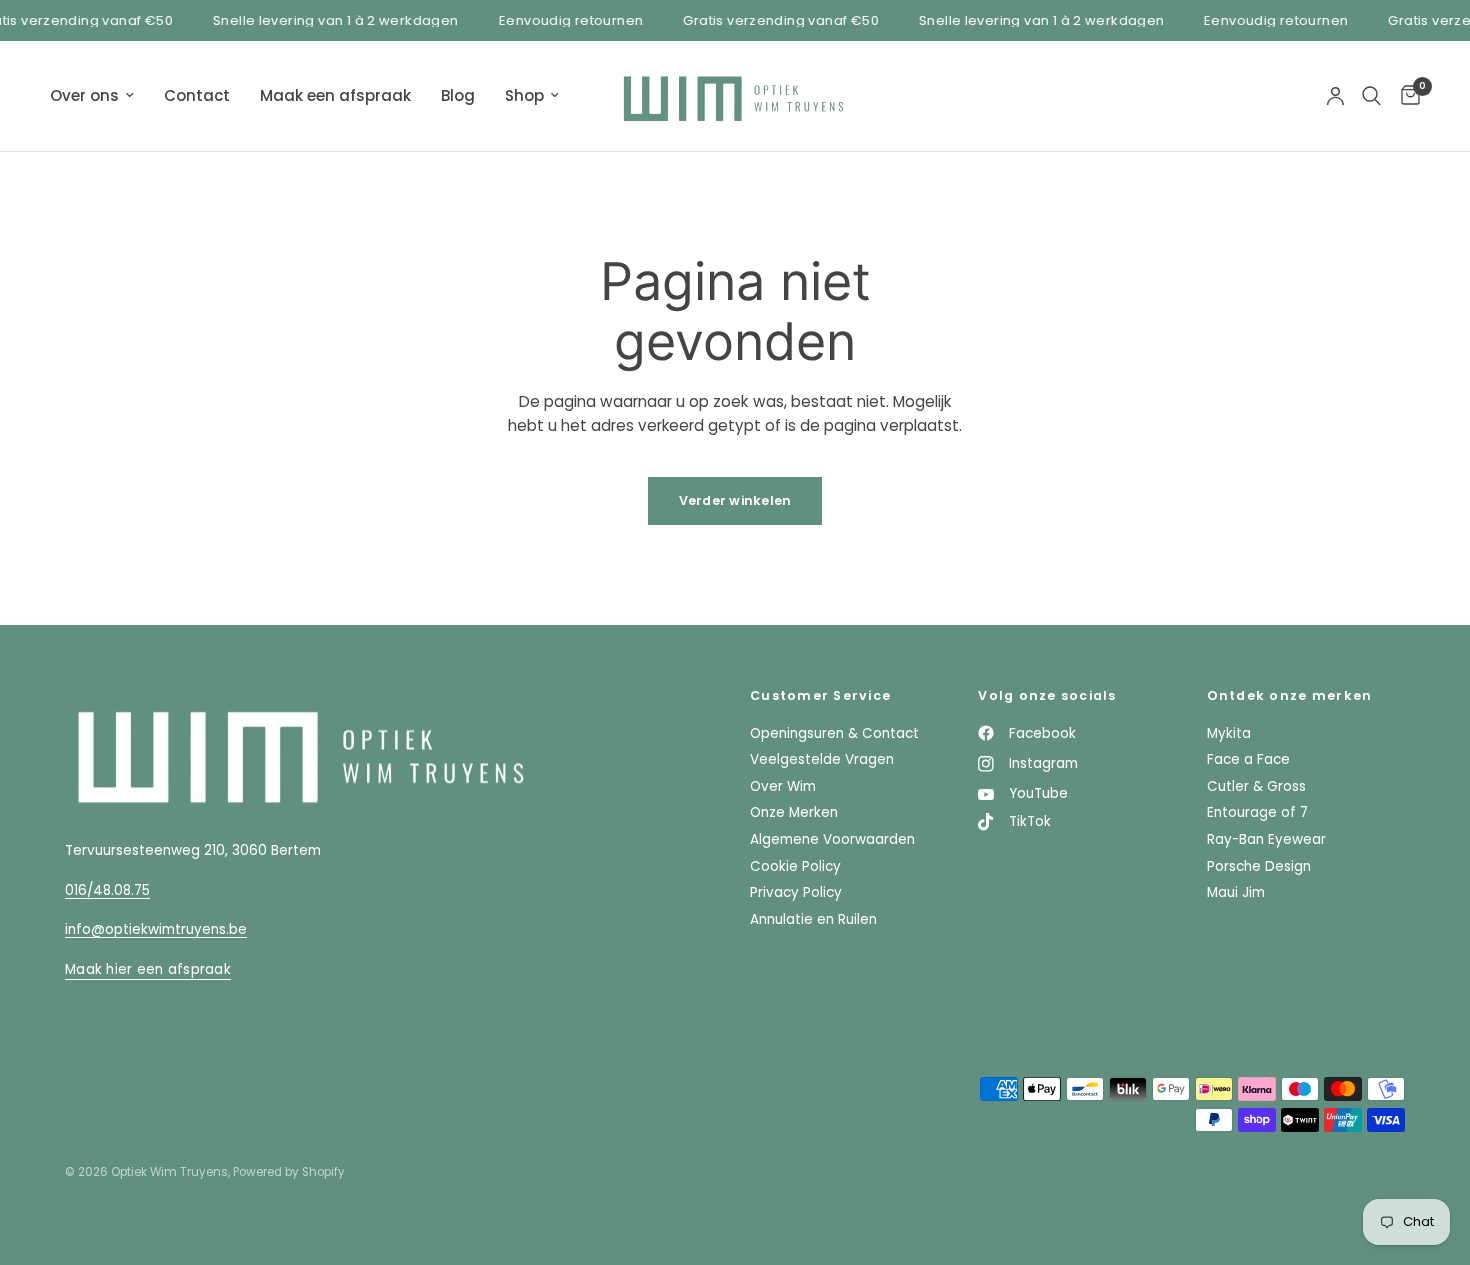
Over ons (84, 95)
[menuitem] (99, 96)
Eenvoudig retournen (565, 20)
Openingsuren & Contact (834, 733)
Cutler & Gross (1256, 786)
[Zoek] (1371, 96)
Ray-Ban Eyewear (1266, 839)
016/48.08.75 (107, 890)
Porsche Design (1259, 866)
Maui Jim (1236, 892)
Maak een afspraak (335, 95)
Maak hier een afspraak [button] (148, 969)
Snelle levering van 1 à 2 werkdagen (330, 20)
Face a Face (1248, 759)
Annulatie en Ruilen (813, 919)
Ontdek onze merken (1290, 696)
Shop (524, 95)
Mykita (1229, 733)
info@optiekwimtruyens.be (156, 929)
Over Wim (783, 786)
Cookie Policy (795, 866)
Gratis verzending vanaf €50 (775, 20)
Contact (197, 95)
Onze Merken (794, 812)
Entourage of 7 (1257, 812)
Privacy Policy (796, 892)
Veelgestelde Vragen (822, 759)
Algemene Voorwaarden (832, 839)
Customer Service (820, 696)
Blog (458, 95)
